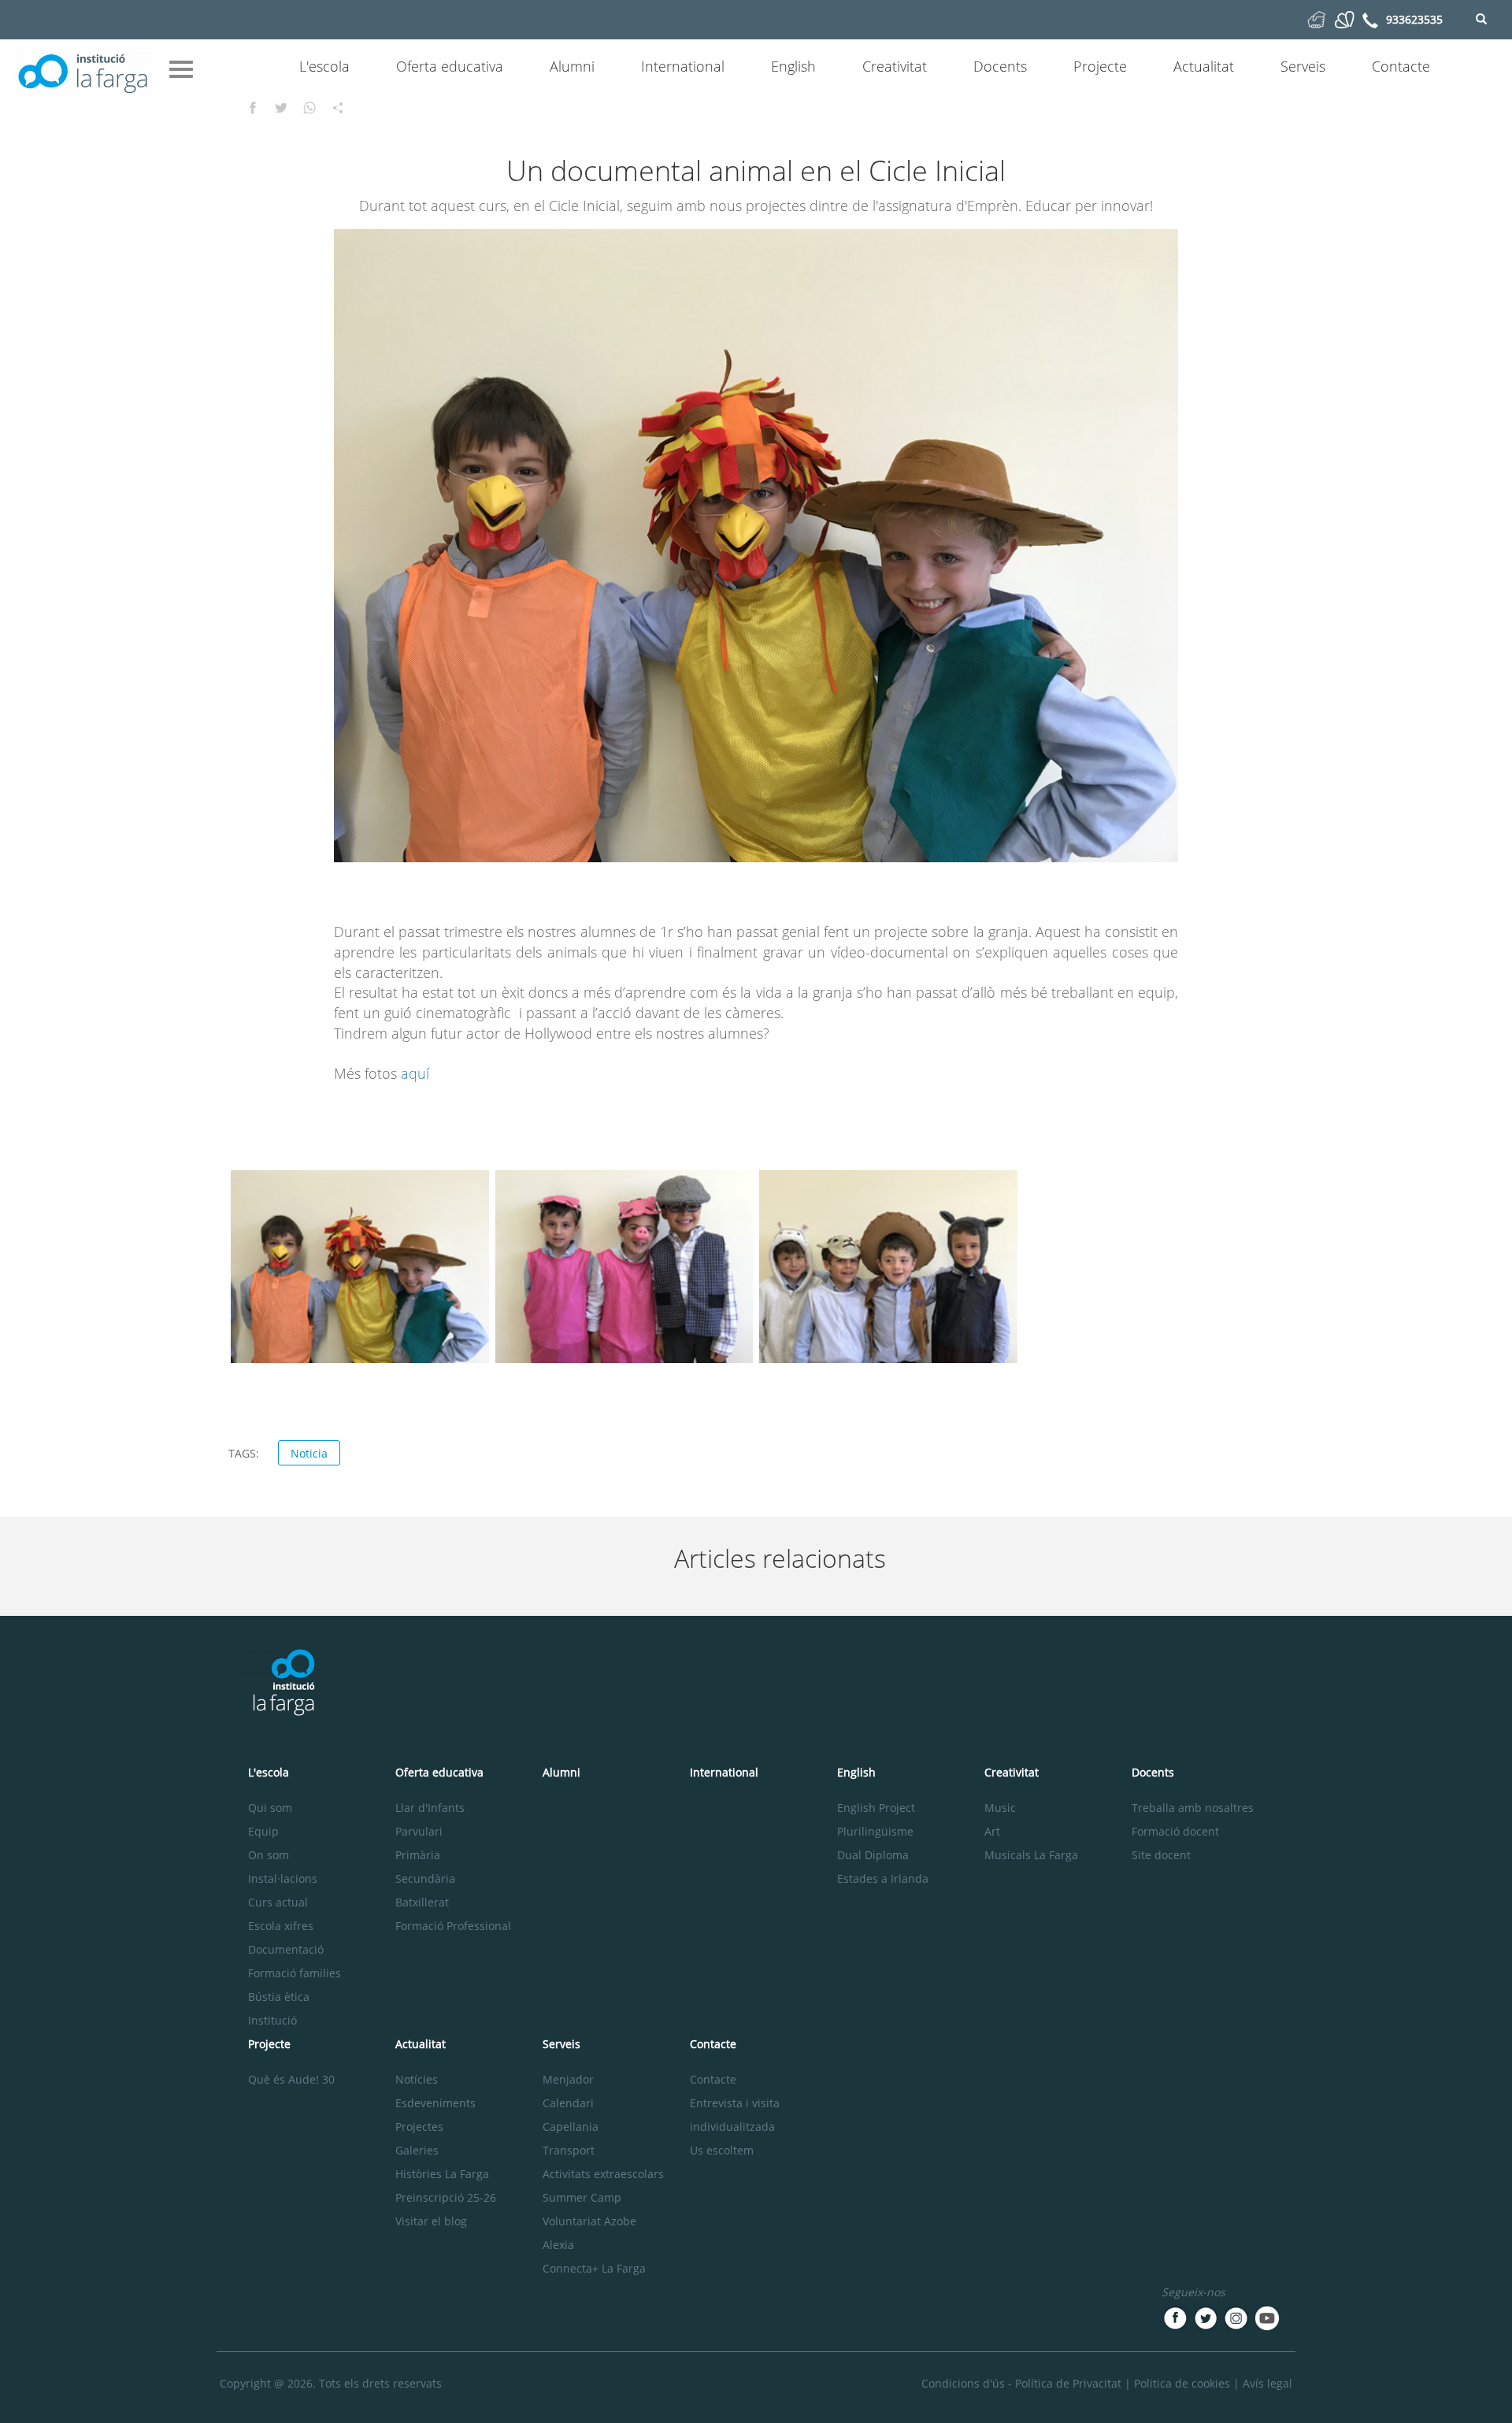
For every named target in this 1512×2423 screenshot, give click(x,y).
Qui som (270, 1808)
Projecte (1100, 66)
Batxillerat (422, 1902)
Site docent (1161, 1855)
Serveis (1303, 66)
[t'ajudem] (1316, 19)
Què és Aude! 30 (291, 2079)
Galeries (417, 2150)
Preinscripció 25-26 (446, 2197)
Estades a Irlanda (883, 1878)
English (793, 66)
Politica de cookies (1182, 2383)
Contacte (1401, 66)
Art (992, 1831)
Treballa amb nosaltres (1193, 1808)
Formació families (295, 1973)
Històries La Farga (442, 2174)
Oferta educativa (450, 66)
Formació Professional (453, 1926)
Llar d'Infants (430, 1808)
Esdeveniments (435, 2103)
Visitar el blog (431, 2221)
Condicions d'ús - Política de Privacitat (1021, 2383)
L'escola (324, 66)
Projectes (419, 2127)
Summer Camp (582, 2197)
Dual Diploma (873, 1855)
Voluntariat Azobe (589, 2221)
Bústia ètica (279, 1997)
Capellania (571, 2127)
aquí (415, 1073)
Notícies (417, 2079)
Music (1000, 1808)
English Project (876, 1808)
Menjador (568, 2079)
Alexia (558, 2245)
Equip (263, 1831)
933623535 (1414, 19)
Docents (1000, 66)
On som (269, 1855)
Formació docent (1175, 1831)
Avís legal (1267, 2383)
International (683, 66)
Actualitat (1204, 66)
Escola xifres (281, 1926)
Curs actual (278, 1902)
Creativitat (895, 66)
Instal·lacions (283, 1878)
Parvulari (419, 1831)
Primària (418, 1855)
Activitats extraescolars (603, 2174)
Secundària (425, 1878)
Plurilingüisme (875, 1831)
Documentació (286, 1949)
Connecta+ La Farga (594, 2268)
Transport (569, 2150)
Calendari (568, 2103)
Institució (272, 2020)
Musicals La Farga (1031, 1855)
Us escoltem (722, 2150)
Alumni (572, 66)
